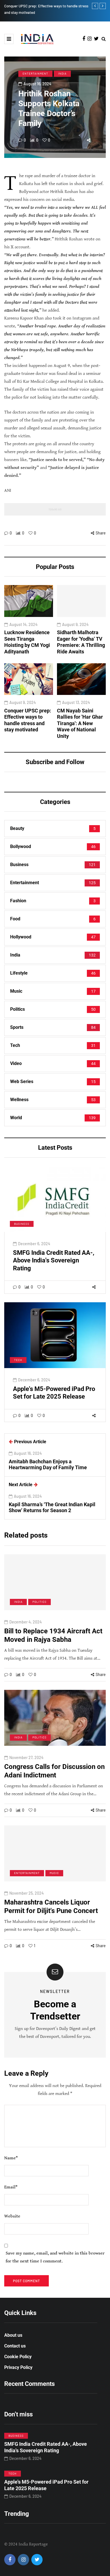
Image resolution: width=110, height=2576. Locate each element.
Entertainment (35, 73)
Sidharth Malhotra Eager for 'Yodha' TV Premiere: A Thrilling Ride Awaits (81, 642)
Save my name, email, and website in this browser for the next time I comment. (55, 2257)
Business (22, 1224)
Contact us (15, 2346)
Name (11, 2158)
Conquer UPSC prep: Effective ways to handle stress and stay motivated (28, 720)
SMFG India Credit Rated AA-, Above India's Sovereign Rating (54, 1260)
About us (13, 2335)
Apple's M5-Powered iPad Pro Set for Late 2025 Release (46, 2485)
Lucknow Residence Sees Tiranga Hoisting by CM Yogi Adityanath (27, 642)
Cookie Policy (18, 2357)
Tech (18, 1360)
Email (11, 2187)
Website (12, 2216)
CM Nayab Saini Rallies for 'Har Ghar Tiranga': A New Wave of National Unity (80, 723)
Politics (39, 1602)
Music (54, 1873)
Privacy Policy (18, 2367)
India (62, 73)
